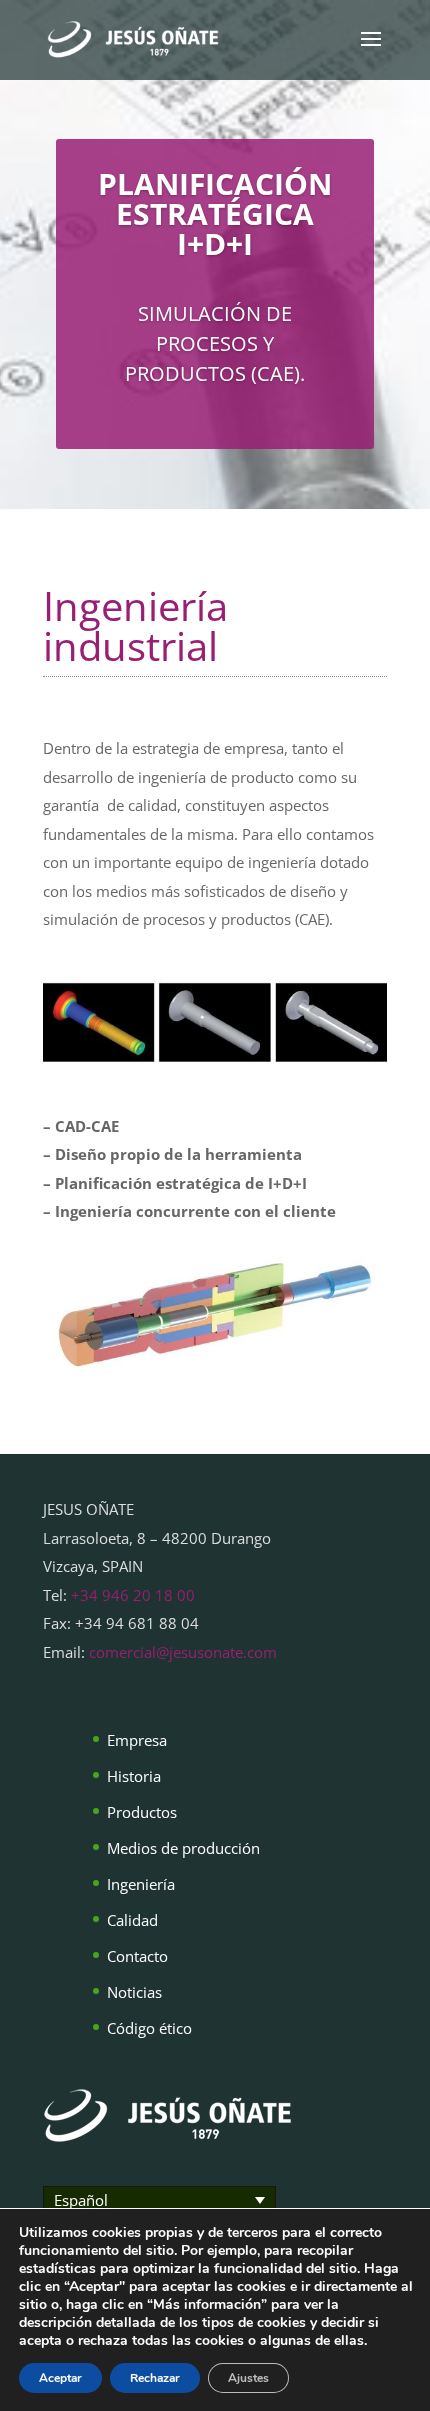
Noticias (134, 1992)
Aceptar (60, 2378)
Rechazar (155, 2378)
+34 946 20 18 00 (133, 1595)
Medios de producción (183, 1848)
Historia (134, 1776)
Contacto (137, 1956)
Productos (142, 1812)
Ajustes (248, 2378)
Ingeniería (141, 1884)
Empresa (137, 1740)
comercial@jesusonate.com (183, 1652)
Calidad (132, 1920)
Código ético (149, 2028)
